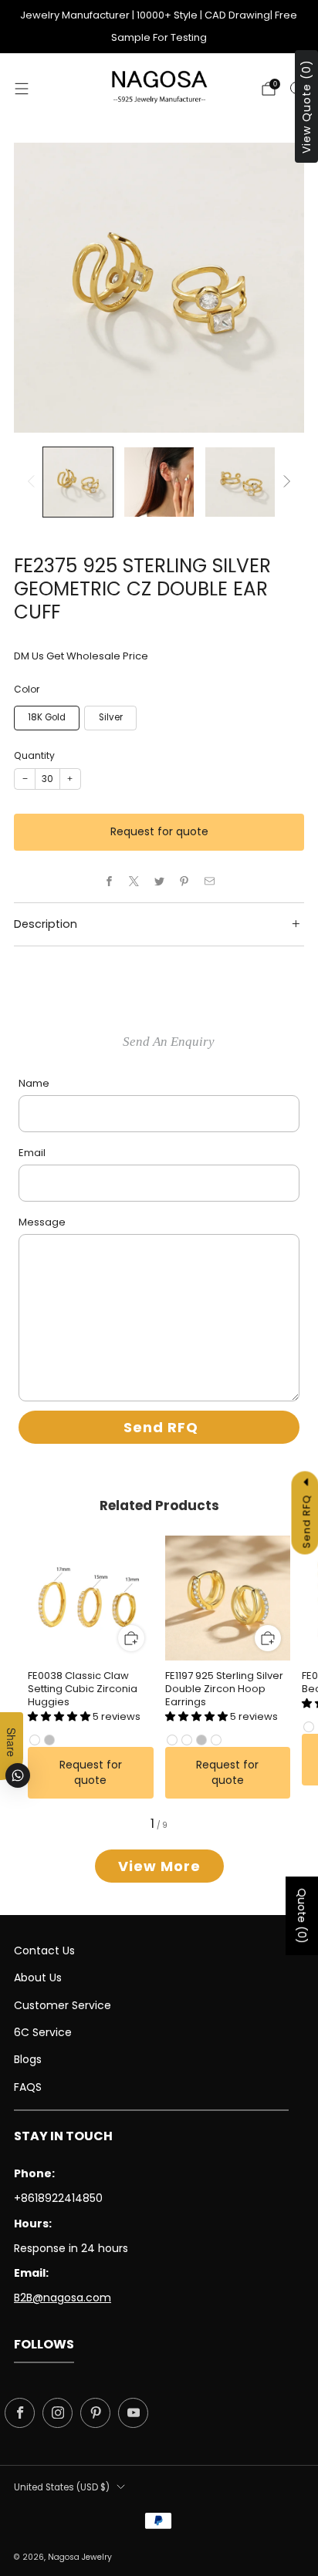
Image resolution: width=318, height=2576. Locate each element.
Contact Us (44, 1951)
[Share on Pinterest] (184, 882)
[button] (60, 1716)
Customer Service (63, 2005)
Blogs (28, 2059)
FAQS (28, 2087)
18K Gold (47, 717)
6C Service (43, 2032)
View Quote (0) (306, 106)
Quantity (34, 755)
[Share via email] (209, 882)
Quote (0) (302, 1916)
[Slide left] (34, 482)
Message (42, 1222)
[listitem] (159, 27)
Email (32, 1153)
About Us (38, 1978)
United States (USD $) (62, 2487)
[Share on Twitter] (159, 882)
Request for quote (159, 831)
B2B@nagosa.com (63, 2298)
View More (159, 1866)
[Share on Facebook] (109, 882)
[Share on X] (134, 882)
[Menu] (22, 89)
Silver (111, 717)
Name (34, 1083)
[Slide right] (285, 482)
